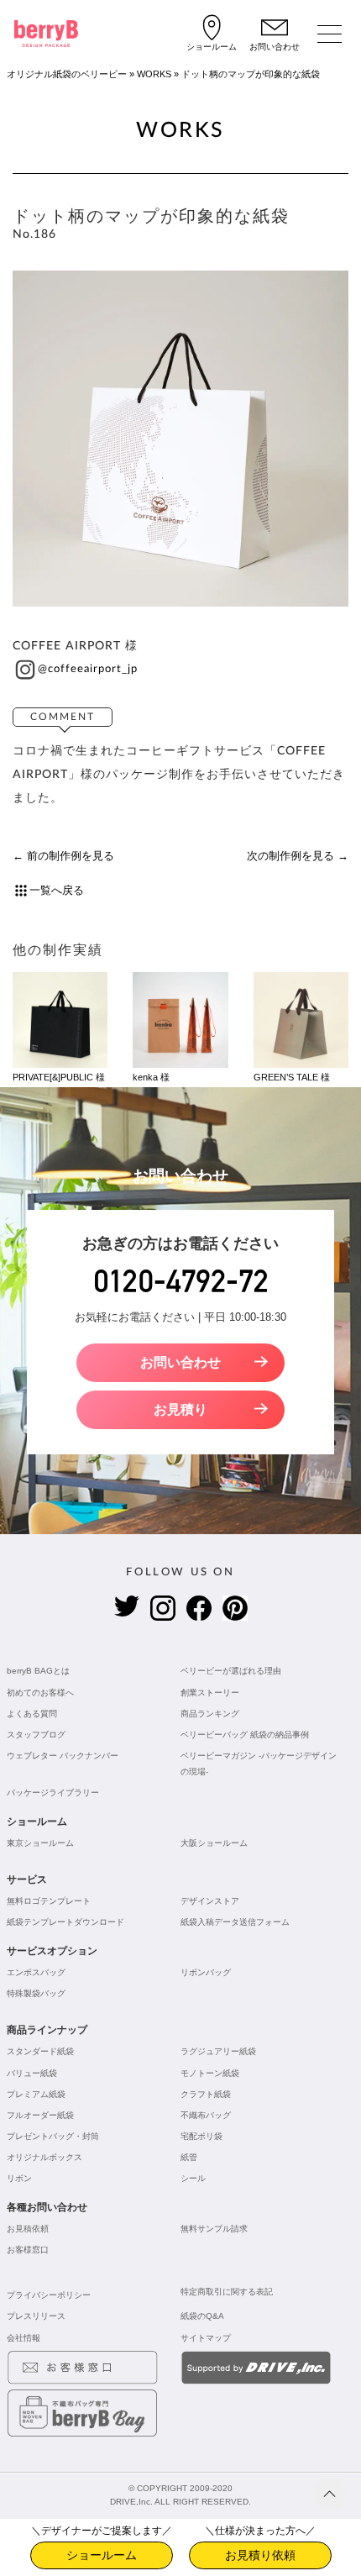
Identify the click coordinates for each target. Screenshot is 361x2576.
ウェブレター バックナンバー (63, 1756)
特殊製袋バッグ (36, 1993)
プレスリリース (36, 2316)
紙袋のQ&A (202, 2316)
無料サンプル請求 (214, 2229)
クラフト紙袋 (206, 2094)
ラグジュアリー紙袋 (218, 2051)
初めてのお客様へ (40, 1693)
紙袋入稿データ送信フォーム (235, 1922)
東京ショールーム (40, 1843)
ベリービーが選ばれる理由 (231, 1671)
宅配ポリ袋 (201, 2136)
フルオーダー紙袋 (40, 2115)
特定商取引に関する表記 (227, 2292)
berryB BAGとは (38, 1671)
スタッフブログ (36, 1735)
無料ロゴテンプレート (49, 1901)
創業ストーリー (210, 1693)
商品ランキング (210, 1714)
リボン (19, 2178)
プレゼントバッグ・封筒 (53, 2136)
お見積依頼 (28, 2229)
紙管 (189, 2157)
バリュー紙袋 (32, 2073)
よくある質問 (32, 1714)
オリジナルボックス (44, 2157)
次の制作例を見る (290, 856)
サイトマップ (206, 2338)
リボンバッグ (206, 1972)
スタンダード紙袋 (40, 2051)
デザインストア (210, 1901)
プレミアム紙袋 (36, 2094)
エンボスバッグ (36, 1972)
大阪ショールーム (214, 1843)
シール (193, 2178)
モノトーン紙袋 (210, 2073)
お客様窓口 (28, 2250)
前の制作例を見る (71, 856)
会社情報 (24, 2338)
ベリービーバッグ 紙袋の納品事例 (245, 1735)
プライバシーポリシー (49, 2295)
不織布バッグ (206, 2115)
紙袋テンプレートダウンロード (65, 1922)
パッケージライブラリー (53, 1793)
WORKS (154, 74)
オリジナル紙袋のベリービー (67, 74)
